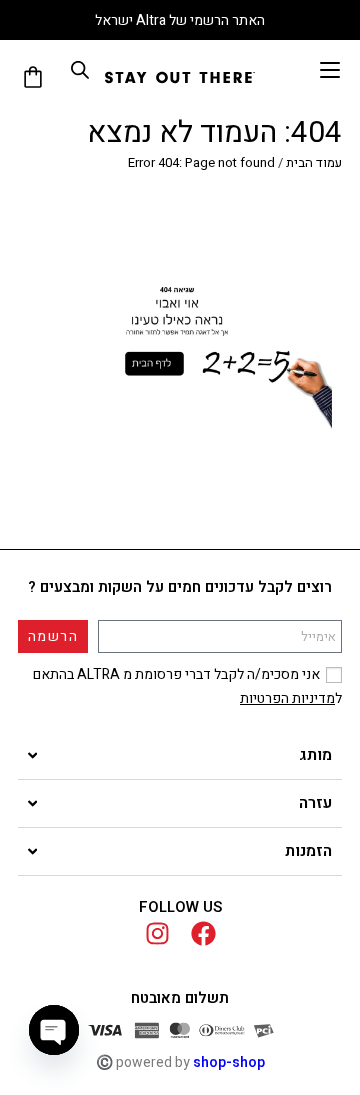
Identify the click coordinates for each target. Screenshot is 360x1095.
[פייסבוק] (203, 933)
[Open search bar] (80, 70)
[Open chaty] (54, 1030)
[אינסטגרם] (157, 933)
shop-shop (229, 1062)
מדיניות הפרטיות (287, 698)
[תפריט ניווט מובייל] (330, 70)
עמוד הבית (314, 162)
